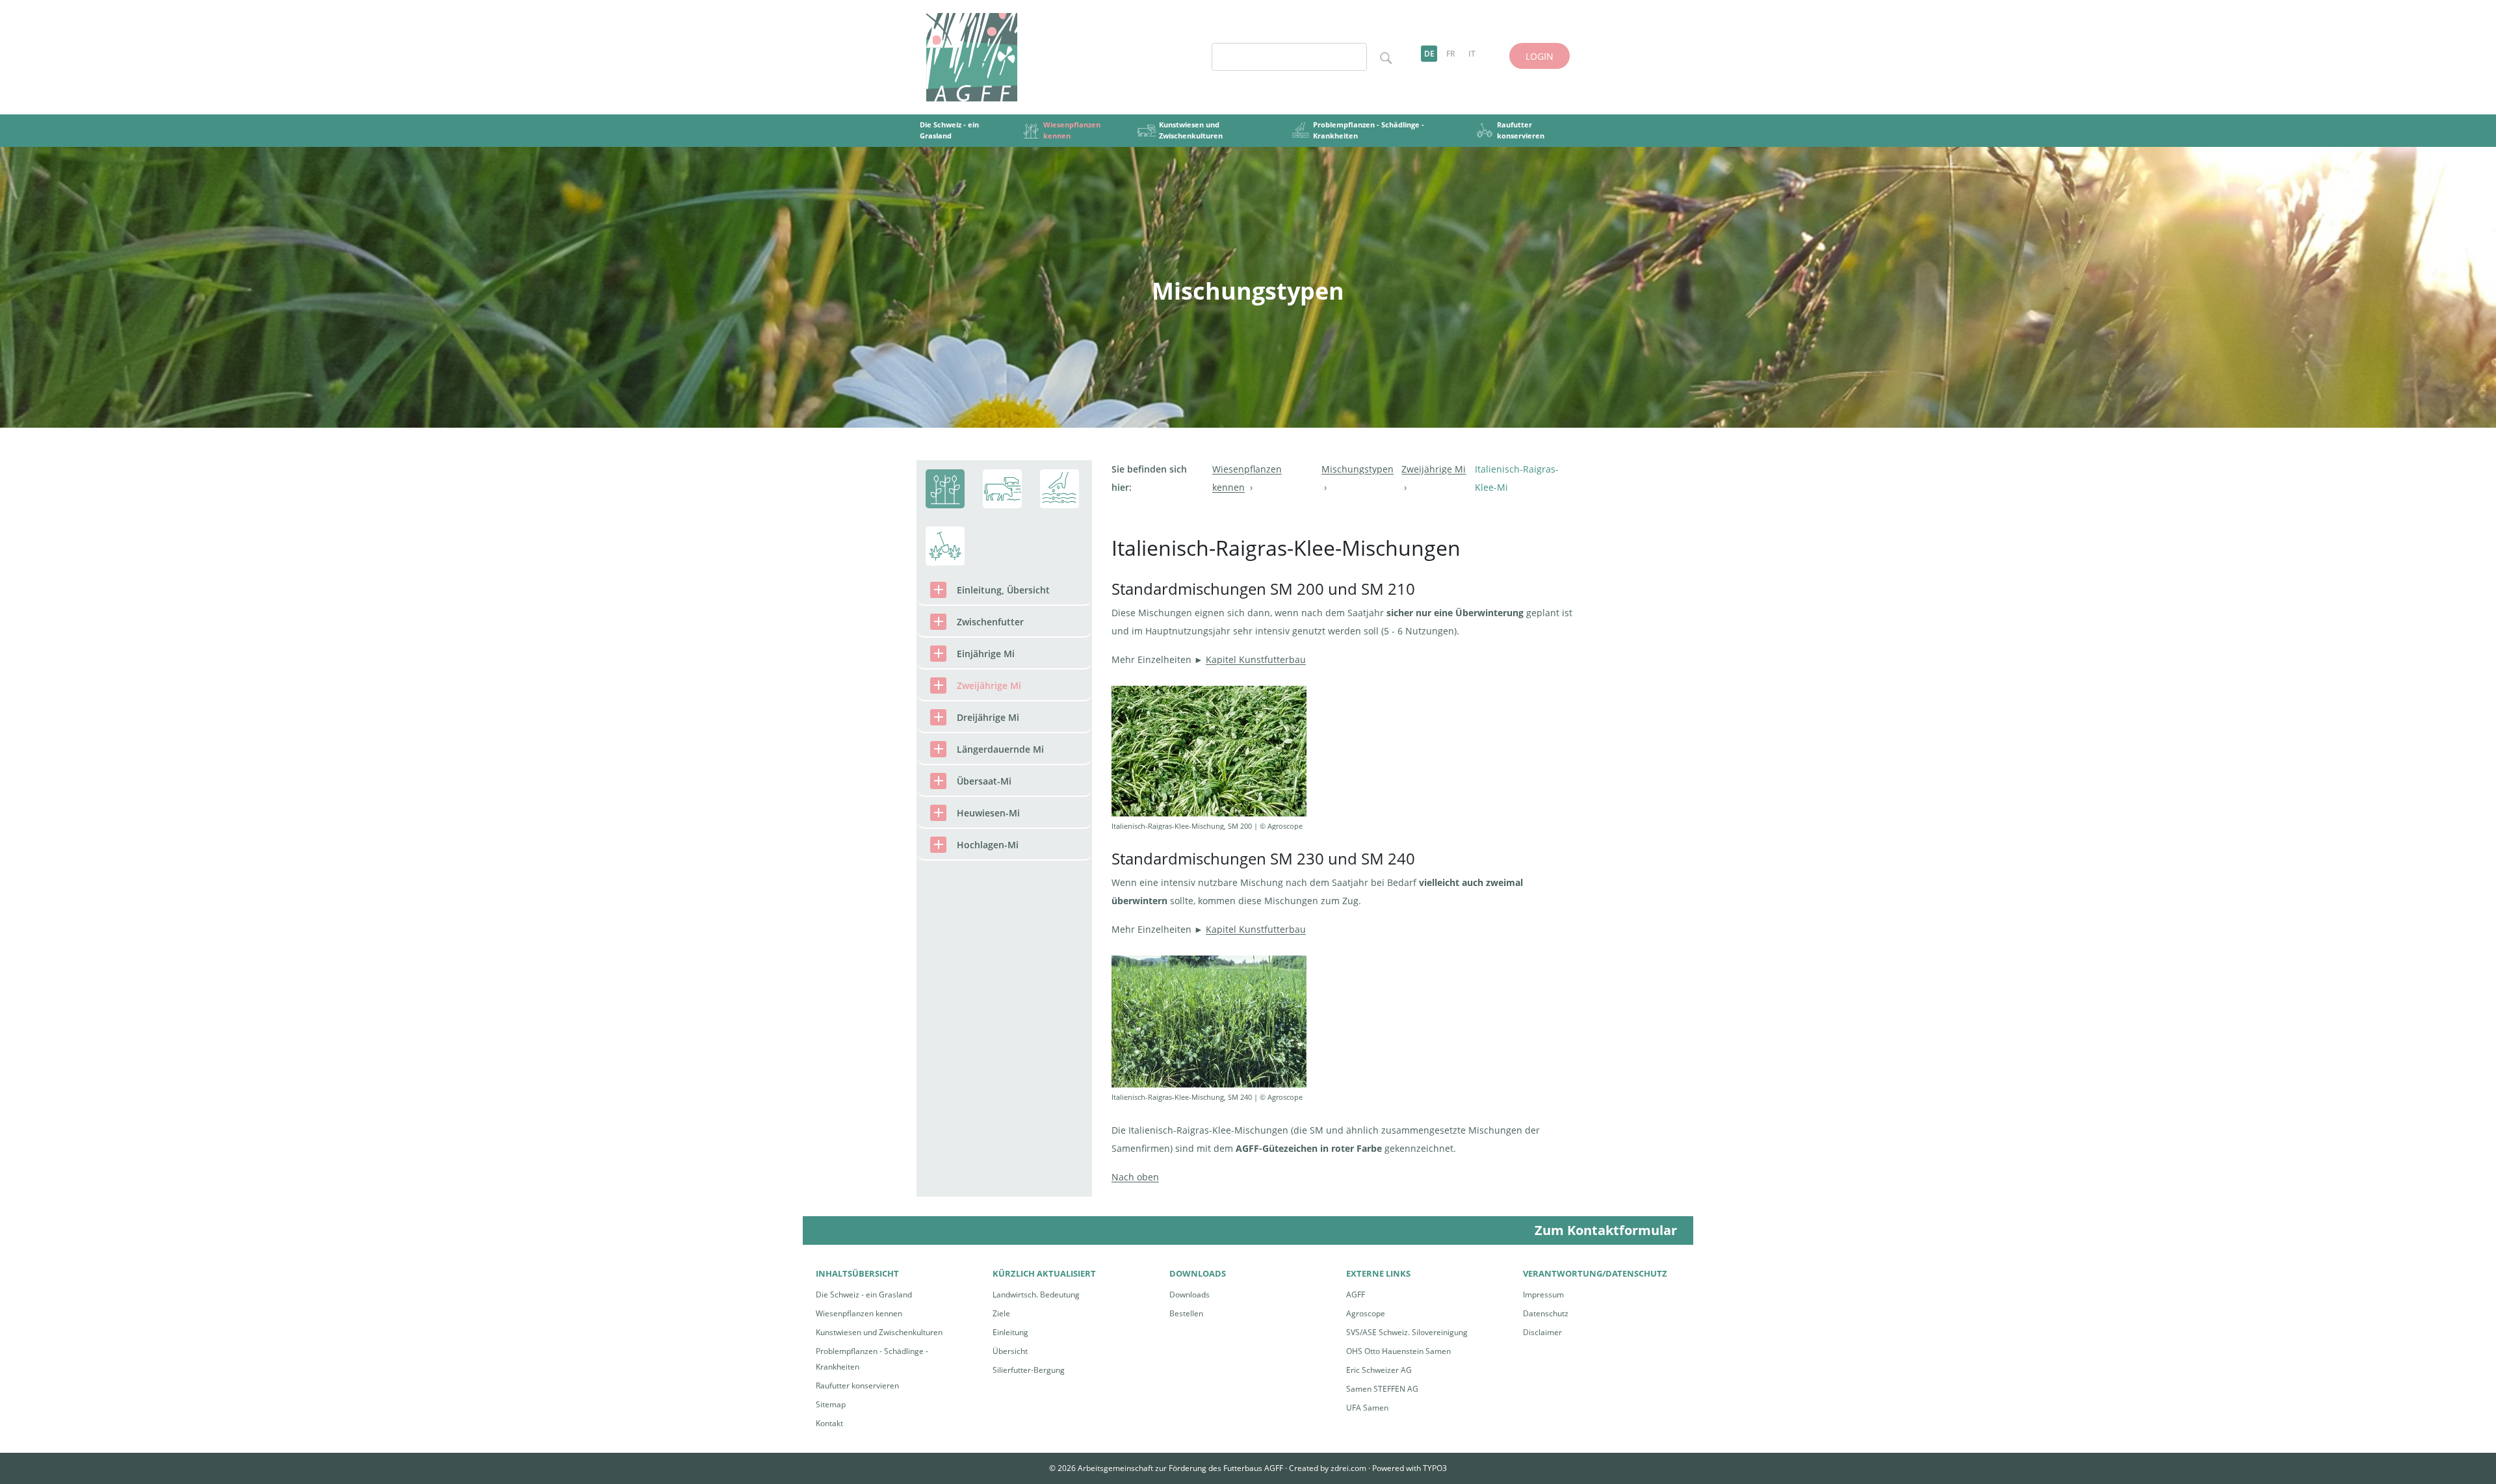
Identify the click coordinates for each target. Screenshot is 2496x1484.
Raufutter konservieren (857, 1386)
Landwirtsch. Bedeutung (1036, 1295)
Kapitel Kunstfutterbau (1256, 659)
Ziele (1001, 1313)
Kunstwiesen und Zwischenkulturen (879, 1332)
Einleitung (1010, 1332)
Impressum (1543, 1295)
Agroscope (1366, 1313)
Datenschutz (1546, 1313)
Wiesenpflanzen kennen (859, 1313)
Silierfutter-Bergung (1029, 1370)
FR (1451, 54)
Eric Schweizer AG (1379, 1370)
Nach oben (1135, 1177)
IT (1472, 54)
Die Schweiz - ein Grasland (864, 1295)
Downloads (1189, 1295)
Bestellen (1186, 1313)
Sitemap (831, 1404)
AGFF (1356, 1295)
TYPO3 (1435, 1468)
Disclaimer (1542, 1332)
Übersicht (1010, 1351)
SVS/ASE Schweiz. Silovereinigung (1407, 1332)
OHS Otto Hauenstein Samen (1398, 1351)
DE (1429, 54)
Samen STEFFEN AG (1382, 1389)
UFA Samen (1367, 1408)
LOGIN (1540, 56)
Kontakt (829, 1423)
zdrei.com (1348, 1468)
